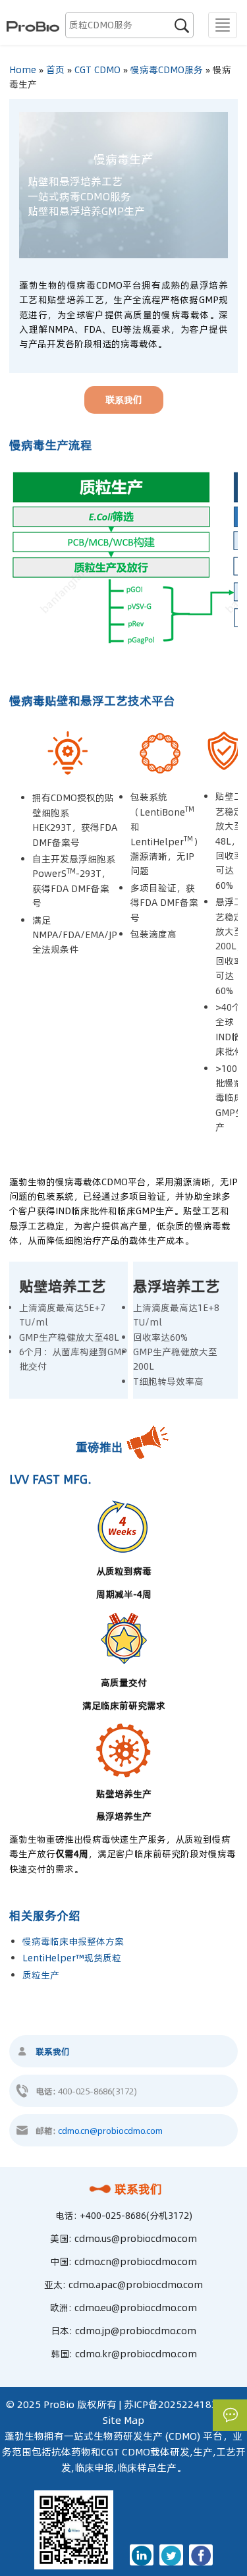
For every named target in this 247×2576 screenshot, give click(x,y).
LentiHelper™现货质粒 (72, 1958)
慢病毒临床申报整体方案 (73, 1942)
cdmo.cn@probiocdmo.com (110, 2131)
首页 (55, 70)
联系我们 (138, 2189)
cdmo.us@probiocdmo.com (136, 2239)
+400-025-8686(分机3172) (136, 2216)
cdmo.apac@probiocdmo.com (136, 2285)
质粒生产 (41, 1975)
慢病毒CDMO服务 (167, 70)
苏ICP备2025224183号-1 (180, 2404)
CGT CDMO (97, 70)
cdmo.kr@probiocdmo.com (136, 2354)
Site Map (123, 2420)
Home (23, 70)
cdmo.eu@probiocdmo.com (136, 2308)
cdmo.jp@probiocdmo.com (136, 2331)
